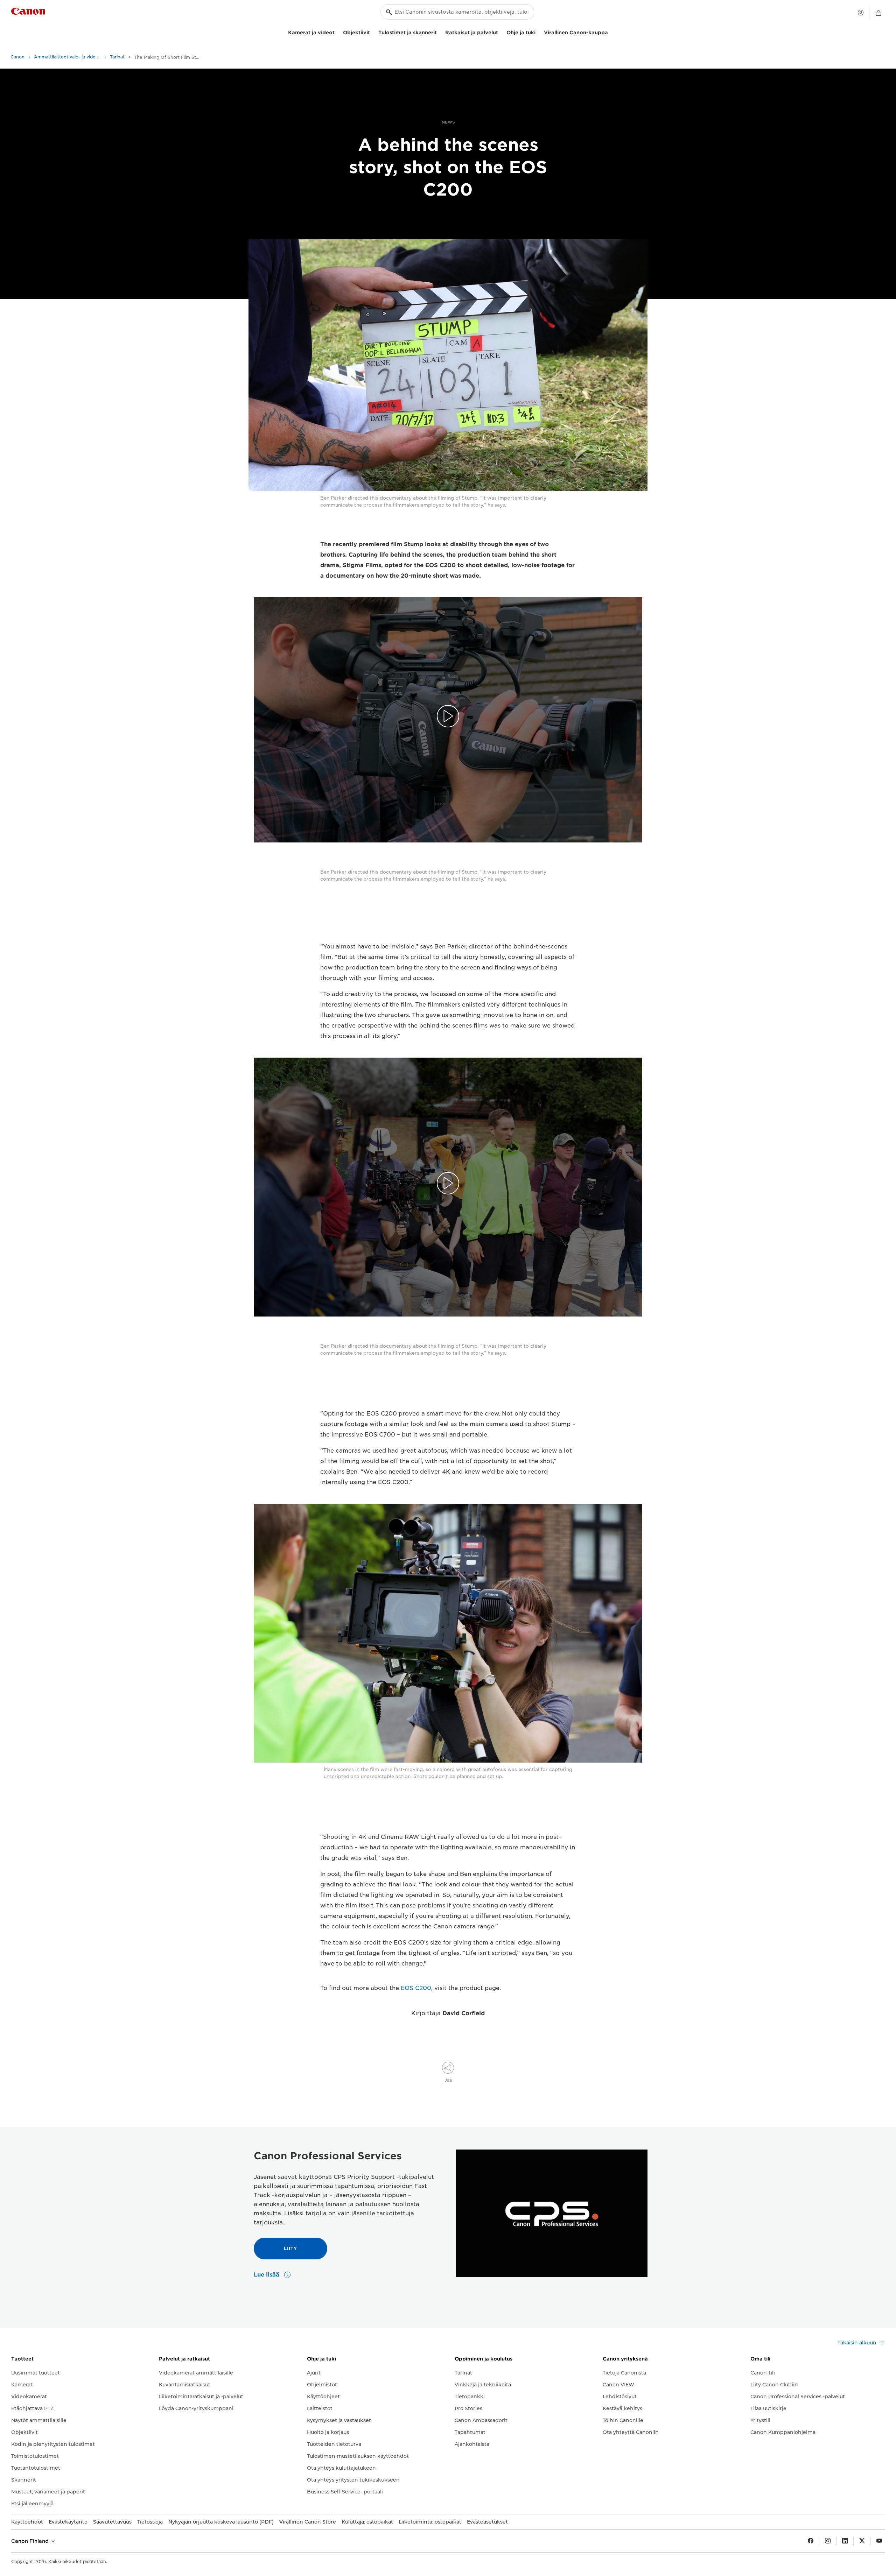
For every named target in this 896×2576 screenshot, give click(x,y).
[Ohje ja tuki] (538, 32)
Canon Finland (31, 2541)
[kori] (878, 13)
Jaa (448, 2080)
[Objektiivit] (373, 32)
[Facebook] (811, 2541)
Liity (290, 2248)
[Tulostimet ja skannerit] (440, 32)
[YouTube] (879, 2541)
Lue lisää (267, 2275)
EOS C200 (416, 1988)
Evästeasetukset (487, 2522)
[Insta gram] (828, 2541)
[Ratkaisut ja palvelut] (501, 32)
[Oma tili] (861, 13)
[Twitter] (862, 2541)
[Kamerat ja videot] (337, 32)
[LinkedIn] (845, 2541)
